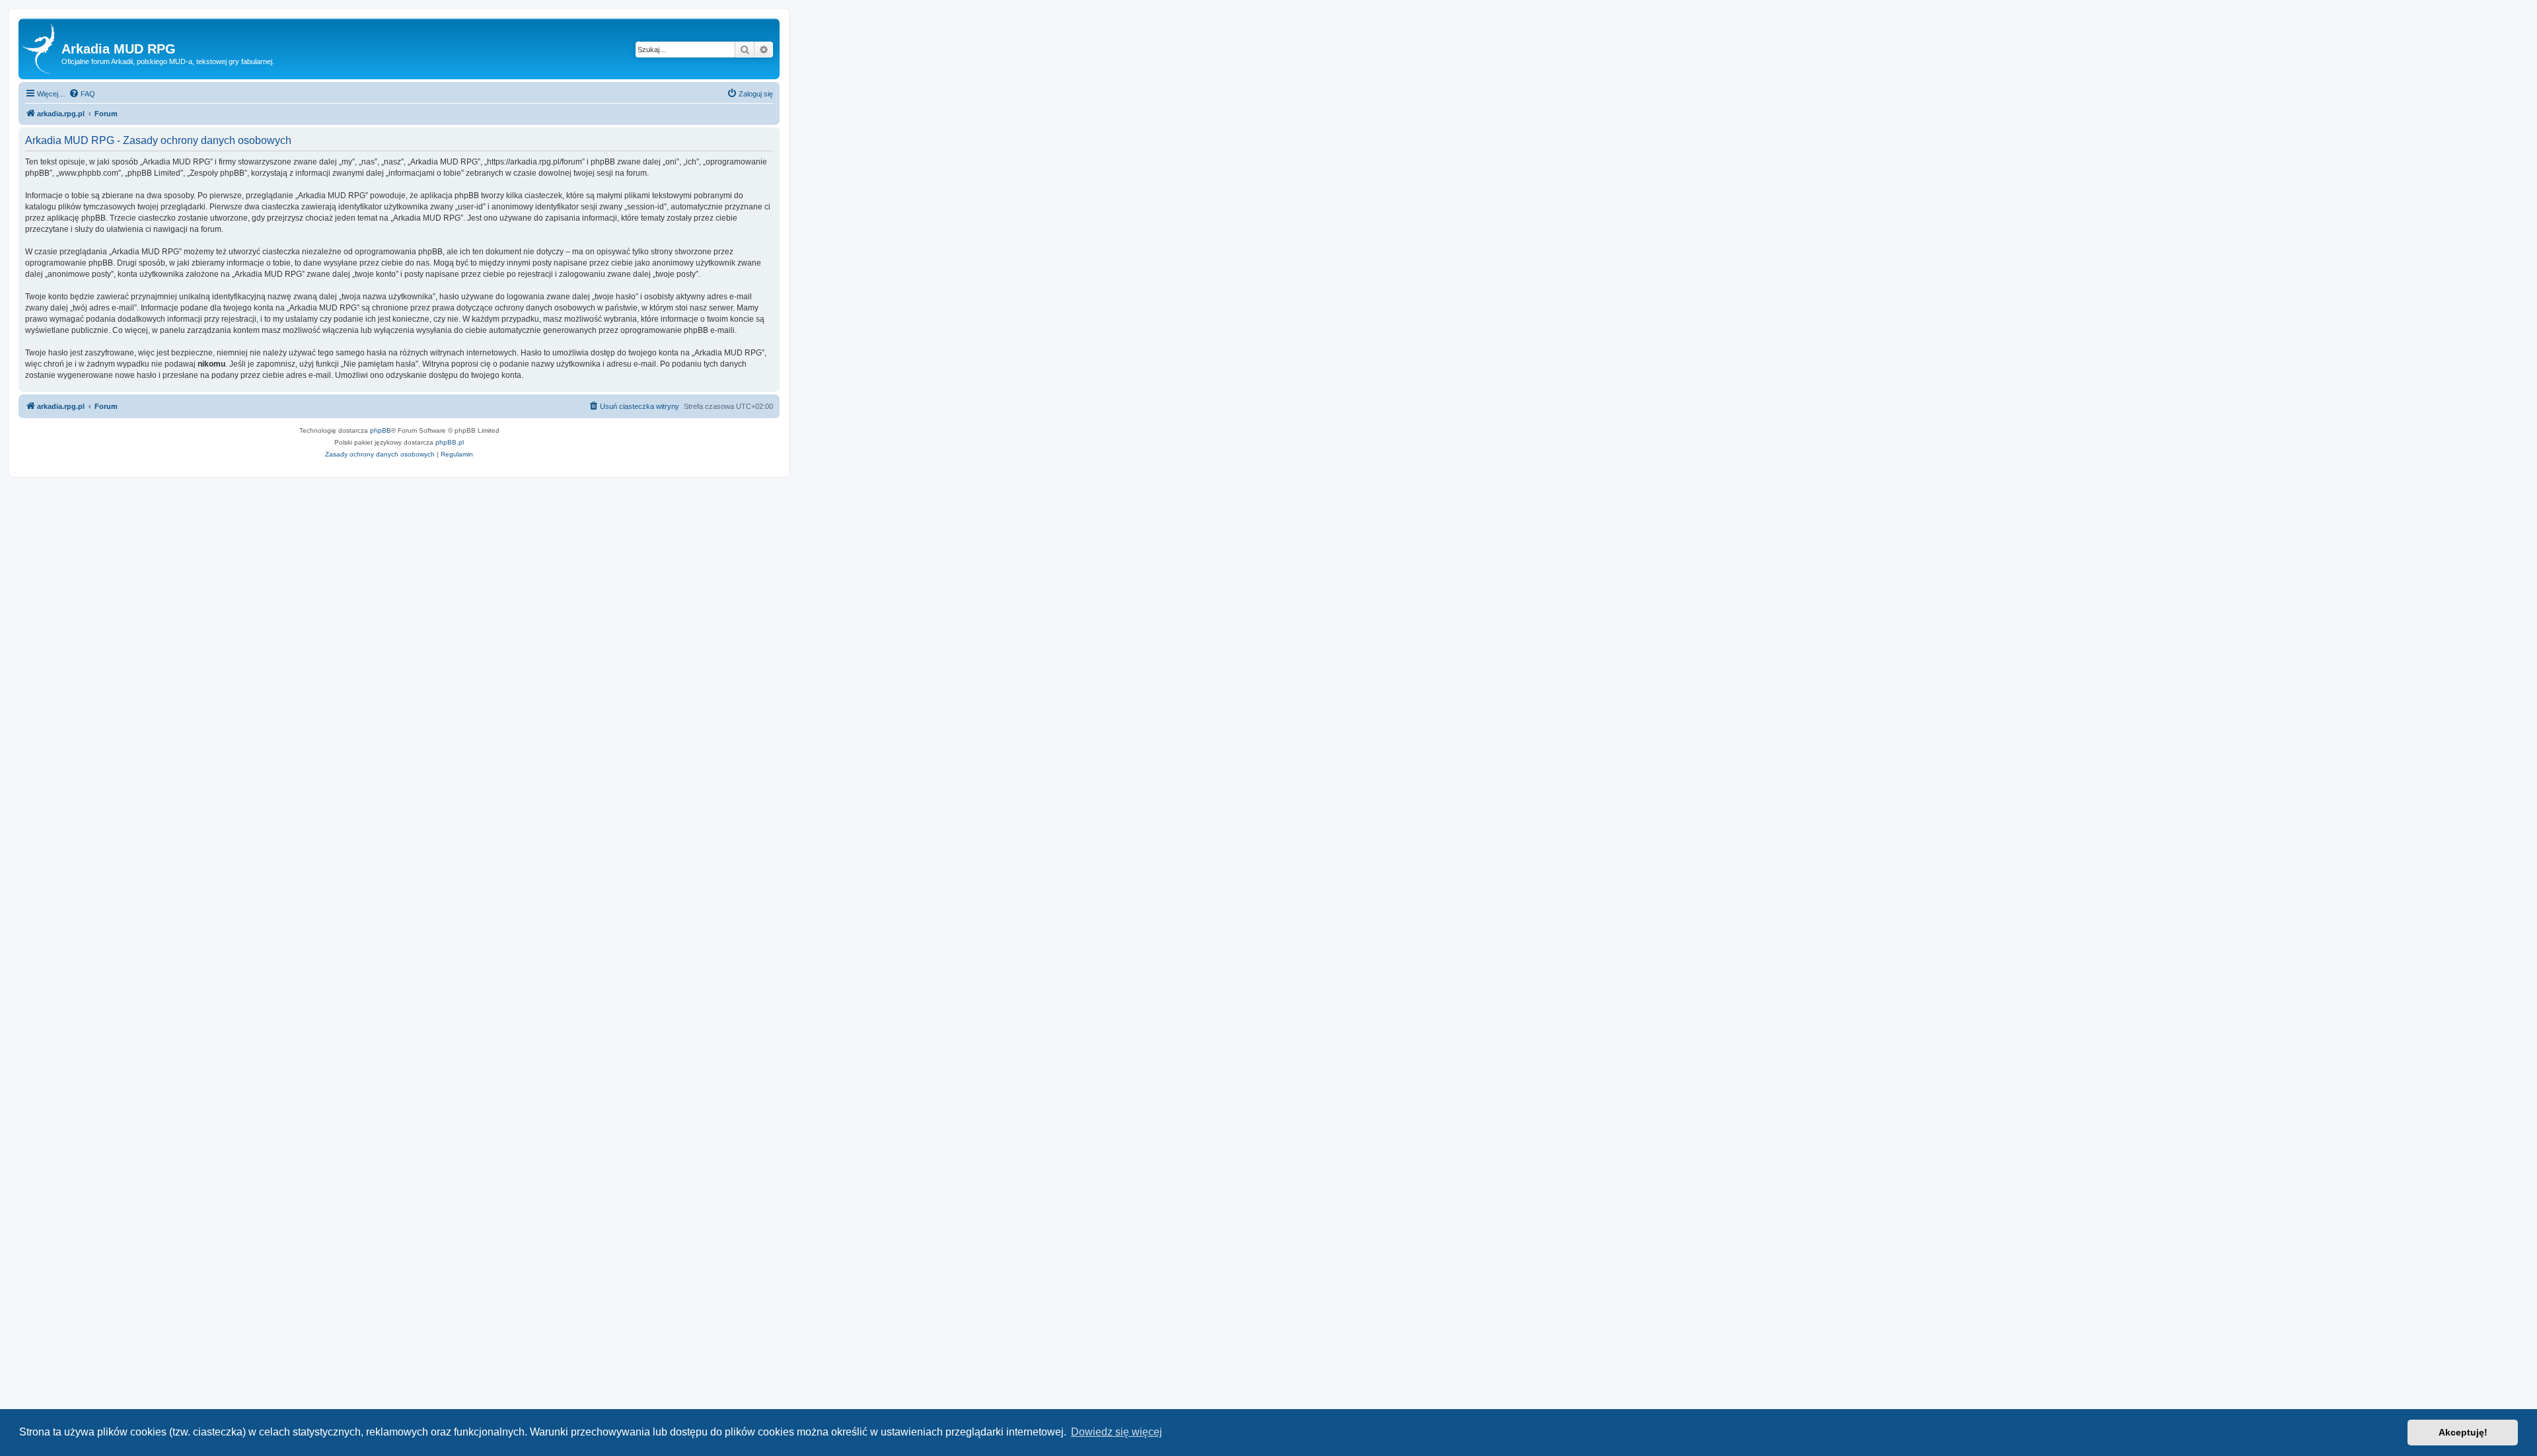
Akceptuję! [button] (2463, 1432)
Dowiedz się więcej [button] (1117, 1432)
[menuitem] (82, 94)
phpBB (381, 430)
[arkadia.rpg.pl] (42, 49)
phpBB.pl (450, 442)
